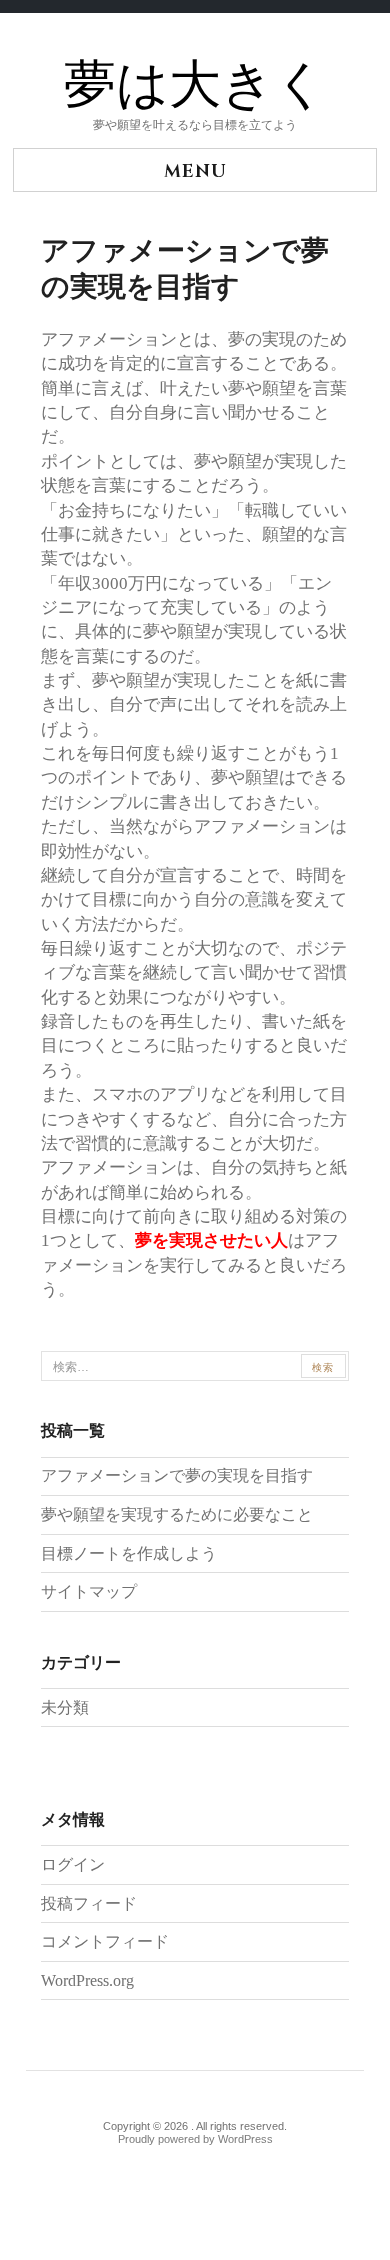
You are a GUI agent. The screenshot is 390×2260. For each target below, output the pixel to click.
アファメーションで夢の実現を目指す (177, 1475)
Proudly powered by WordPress (195, 2139)
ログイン (73, 1864)
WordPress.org (87, 1980)
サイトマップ (89, 1591)
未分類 (65, 1707)
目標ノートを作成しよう (129, 1553)
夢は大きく (195, 86)
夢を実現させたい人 (211, 1240)
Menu (195, 171)
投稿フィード (89, 1903)
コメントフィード (105, 1941)
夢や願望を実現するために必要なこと (177, 1514)
